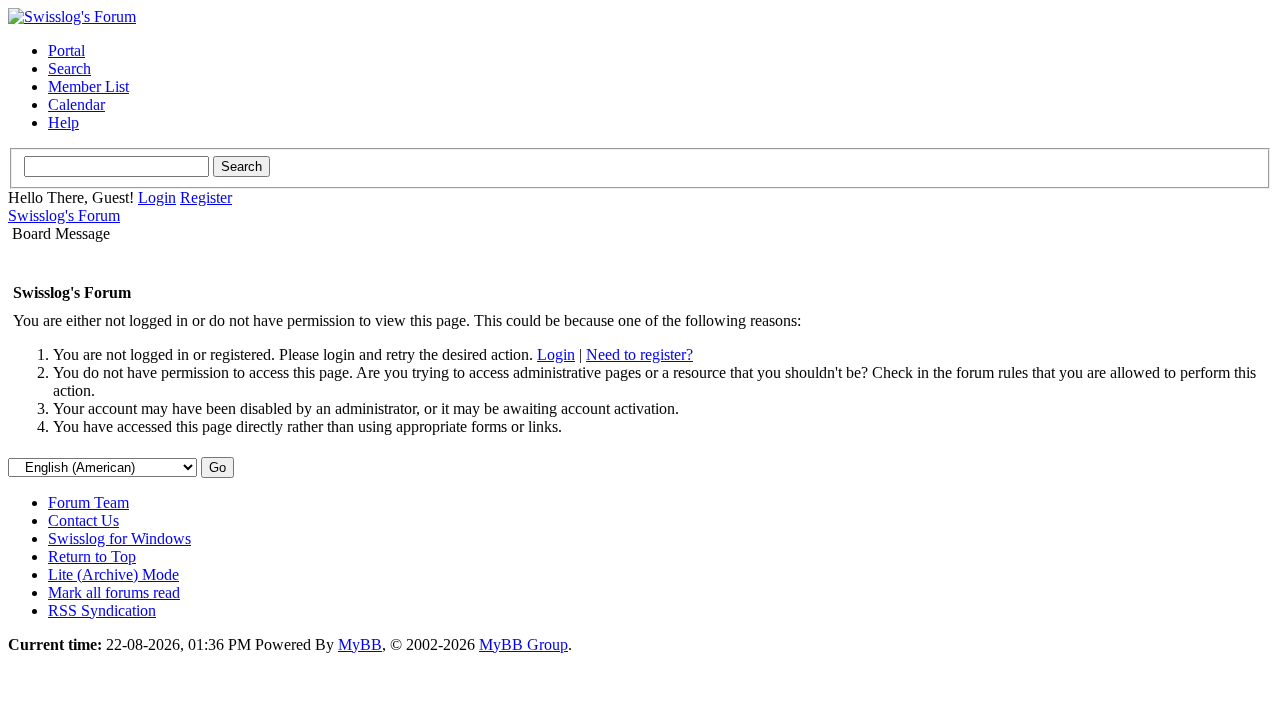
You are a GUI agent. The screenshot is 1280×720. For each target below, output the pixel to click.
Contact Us (83, 520)
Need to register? (639, 354)
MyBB (360, 644)
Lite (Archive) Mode (113, 574)
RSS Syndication (102, 610)
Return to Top (92, 556)
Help (63, 122)
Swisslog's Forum (64, 215)
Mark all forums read (114, 592)
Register (206, 197)
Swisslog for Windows (119, 538)
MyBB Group (523, 644)
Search (69, 68)
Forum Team (88, 502)
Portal (66, 50)
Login (157, 197)
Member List (88, 86)
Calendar (76, 104)
